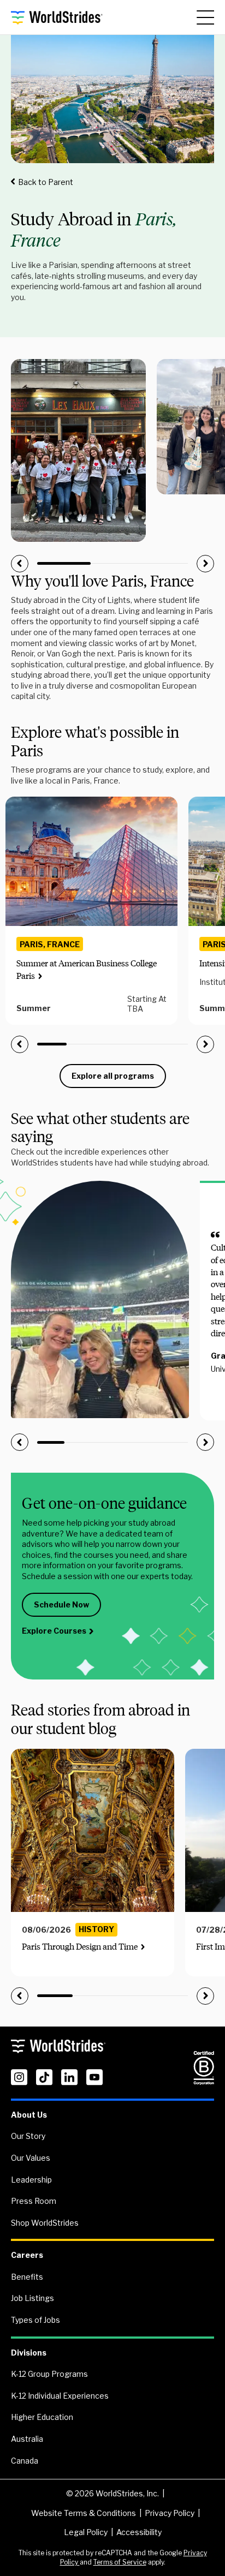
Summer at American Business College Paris (87, 969)
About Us (29, 2115)
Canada (25, 2461)
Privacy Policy (170, 2513)
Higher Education (42, 2417)
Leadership (31, 2180)
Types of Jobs (35, 2320)
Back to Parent (46, 182)
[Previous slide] (20, 564)
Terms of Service (120, 2562)
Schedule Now (61, 1604)
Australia (27, 2439)
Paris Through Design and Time (80, 1947)
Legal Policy (86, 2532)
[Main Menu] (205, 17)
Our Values (31, 2158)
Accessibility (139, 2532)
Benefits (27, 2277)
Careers (27, 2255)
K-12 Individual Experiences (60, 2396)
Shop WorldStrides (45, 2223)
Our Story (28, 2136)
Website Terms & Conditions (84, 2513)
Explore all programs (113, 1076)
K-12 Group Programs (49, 2374)
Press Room (34, 2201)
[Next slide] (205, 564)
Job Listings (32, 2298)
